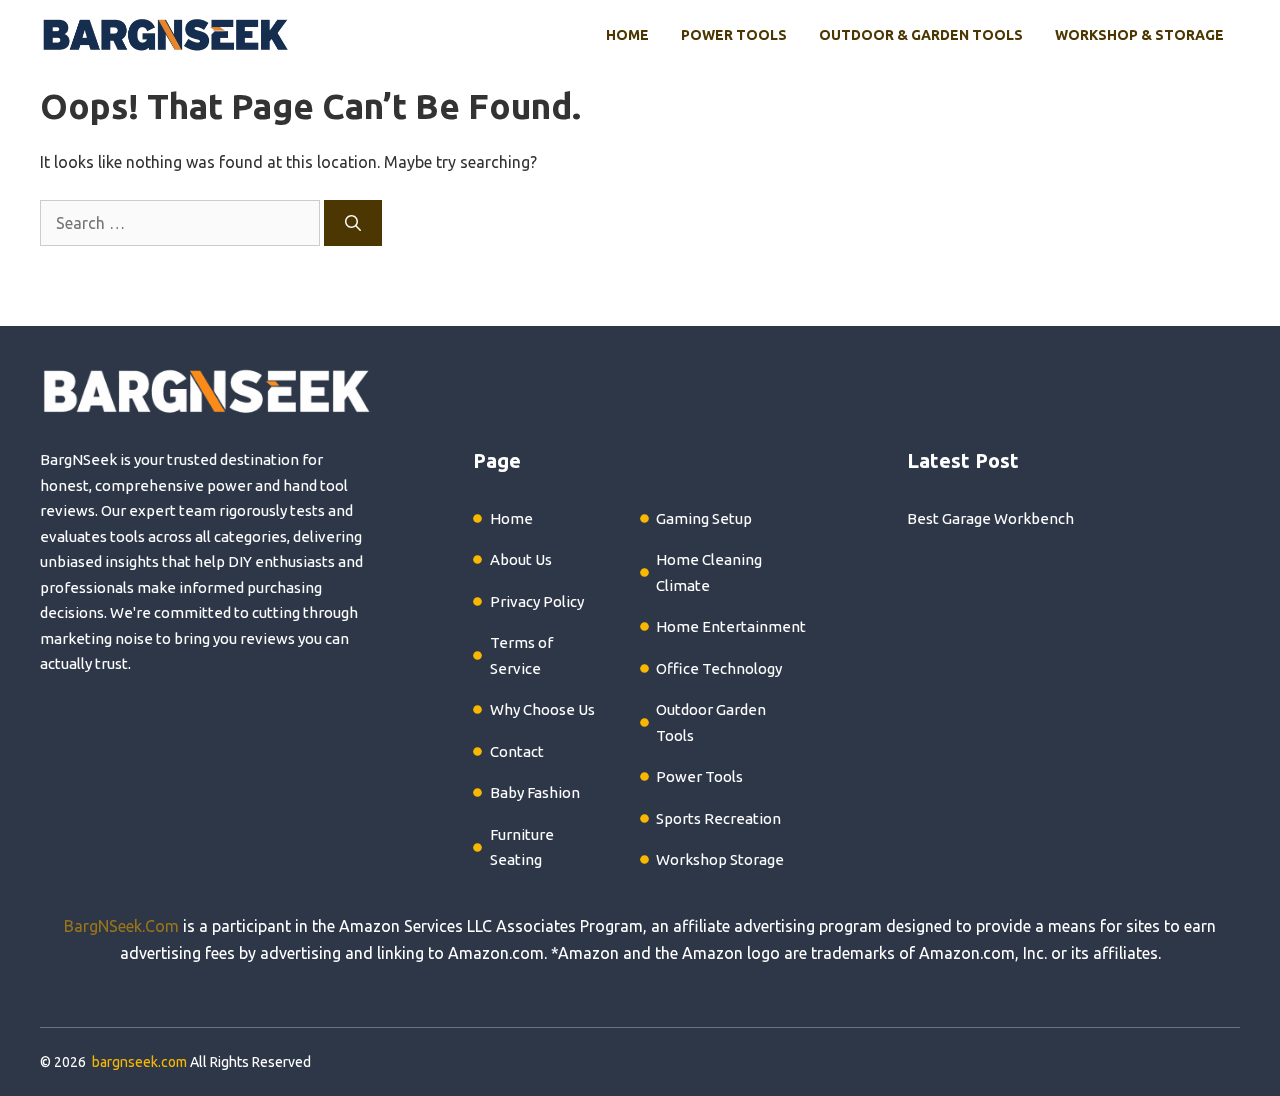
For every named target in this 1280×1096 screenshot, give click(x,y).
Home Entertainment (731, 626)
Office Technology (719, 668)
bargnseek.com (139, 1062)
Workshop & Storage (1139, 35)
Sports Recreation (718, 818)
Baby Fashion (535, 792)
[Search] (353, 223)
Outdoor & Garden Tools (921, 35)
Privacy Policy (537, 601)
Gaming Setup (704, 518)
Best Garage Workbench (990, 518)
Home (627, 35)
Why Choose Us (542, 709)
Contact (517, 751)
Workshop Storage (720, 859)
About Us (521, 559)
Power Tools (734, 35)
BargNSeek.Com (121, 926)
